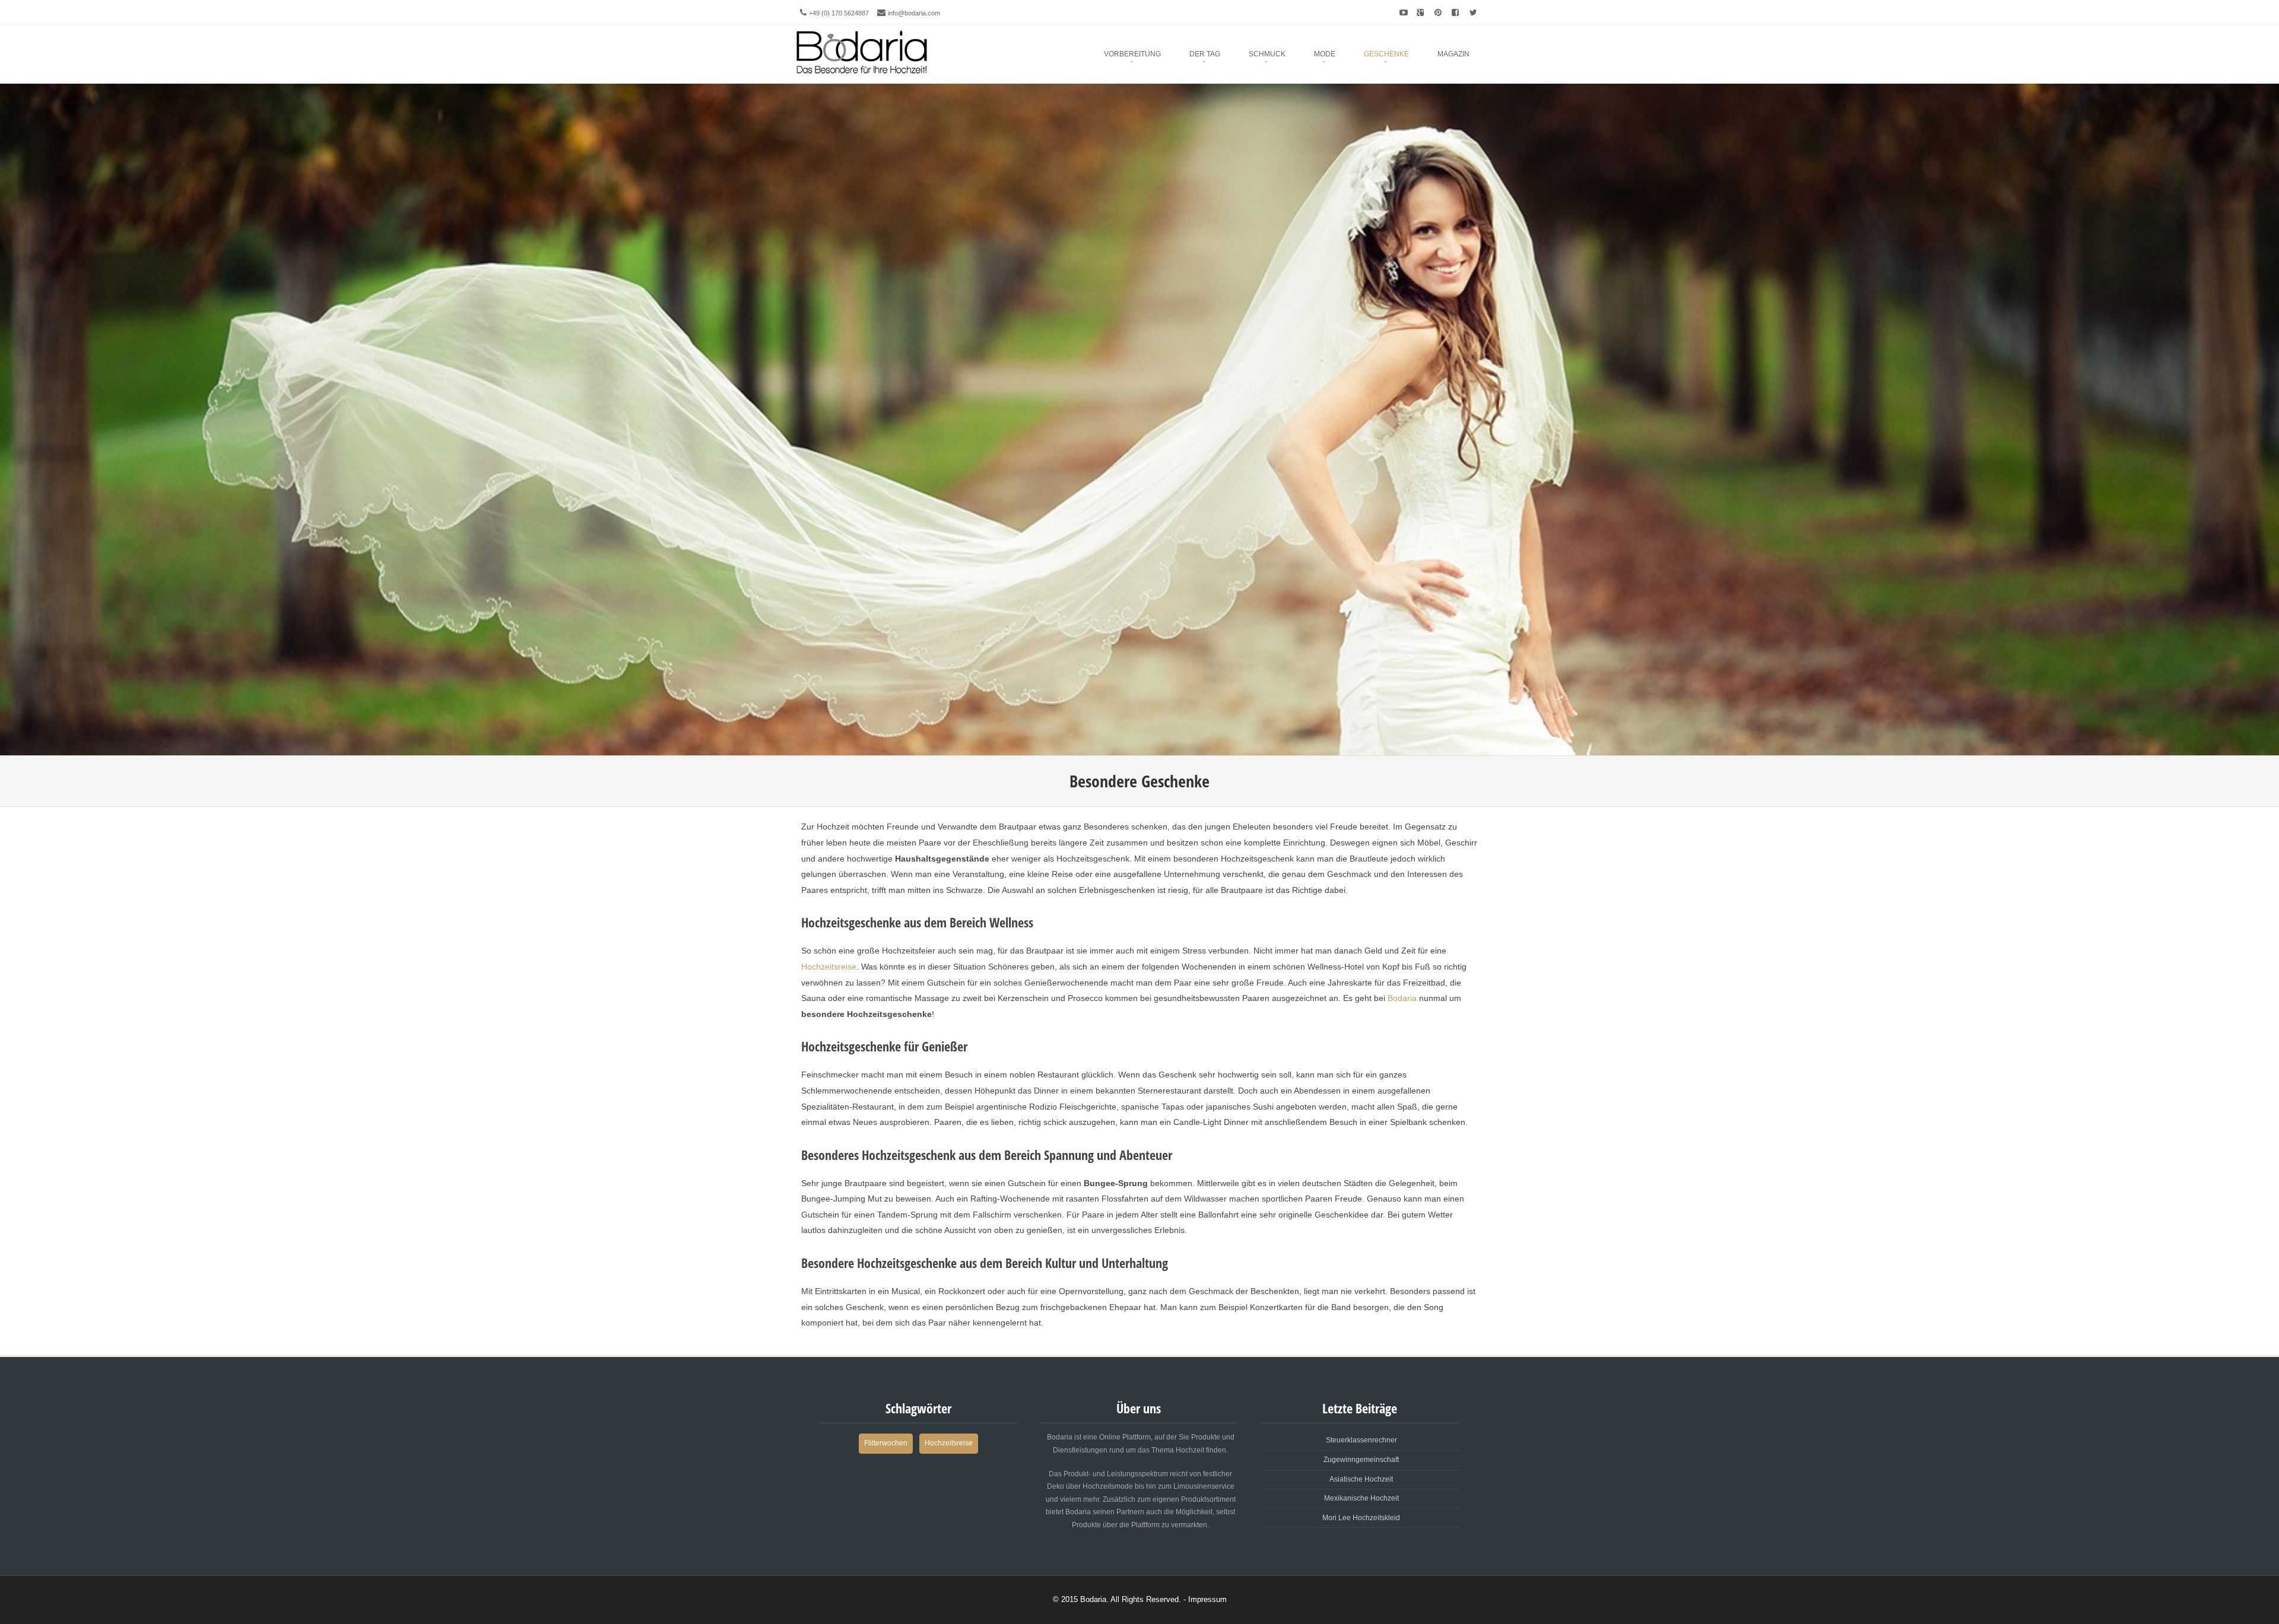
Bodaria (1402, 998)
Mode (1325, 54)
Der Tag (1205, 54)
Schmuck (1267, 54)
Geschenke (1386, 54)
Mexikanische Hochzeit (1361, 1498)
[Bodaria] (862, 50)
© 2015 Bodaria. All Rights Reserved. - (1121, 1599)
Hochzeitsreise (829, 967)
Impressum (1207, 1599)
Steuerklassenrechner (1361, 1440)
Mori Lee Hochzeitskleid (1361, 1518)
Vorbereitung (1132, 54)
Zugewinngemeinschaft (1361, 1460)
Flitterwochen (886, 1443)
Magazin (1453, 54)
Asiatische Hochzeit (1361, 1479)
